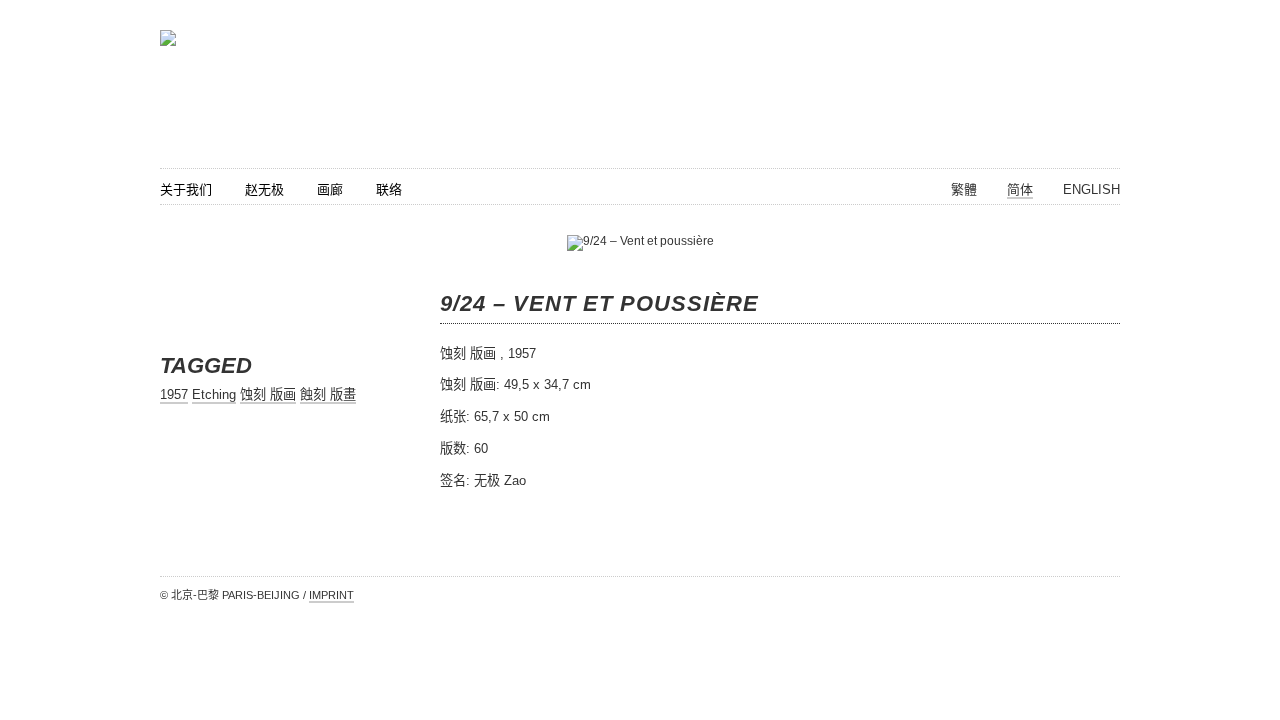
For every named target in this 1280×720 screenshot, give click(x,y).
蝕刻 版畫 (328, 394)
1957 (174, 394)
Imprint (331, 595)
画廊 (330, 189)
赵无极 (264, 189)
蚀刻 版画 (268, 394)
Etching (214, 394)
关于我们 (186, 189)
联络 (389, 189)
